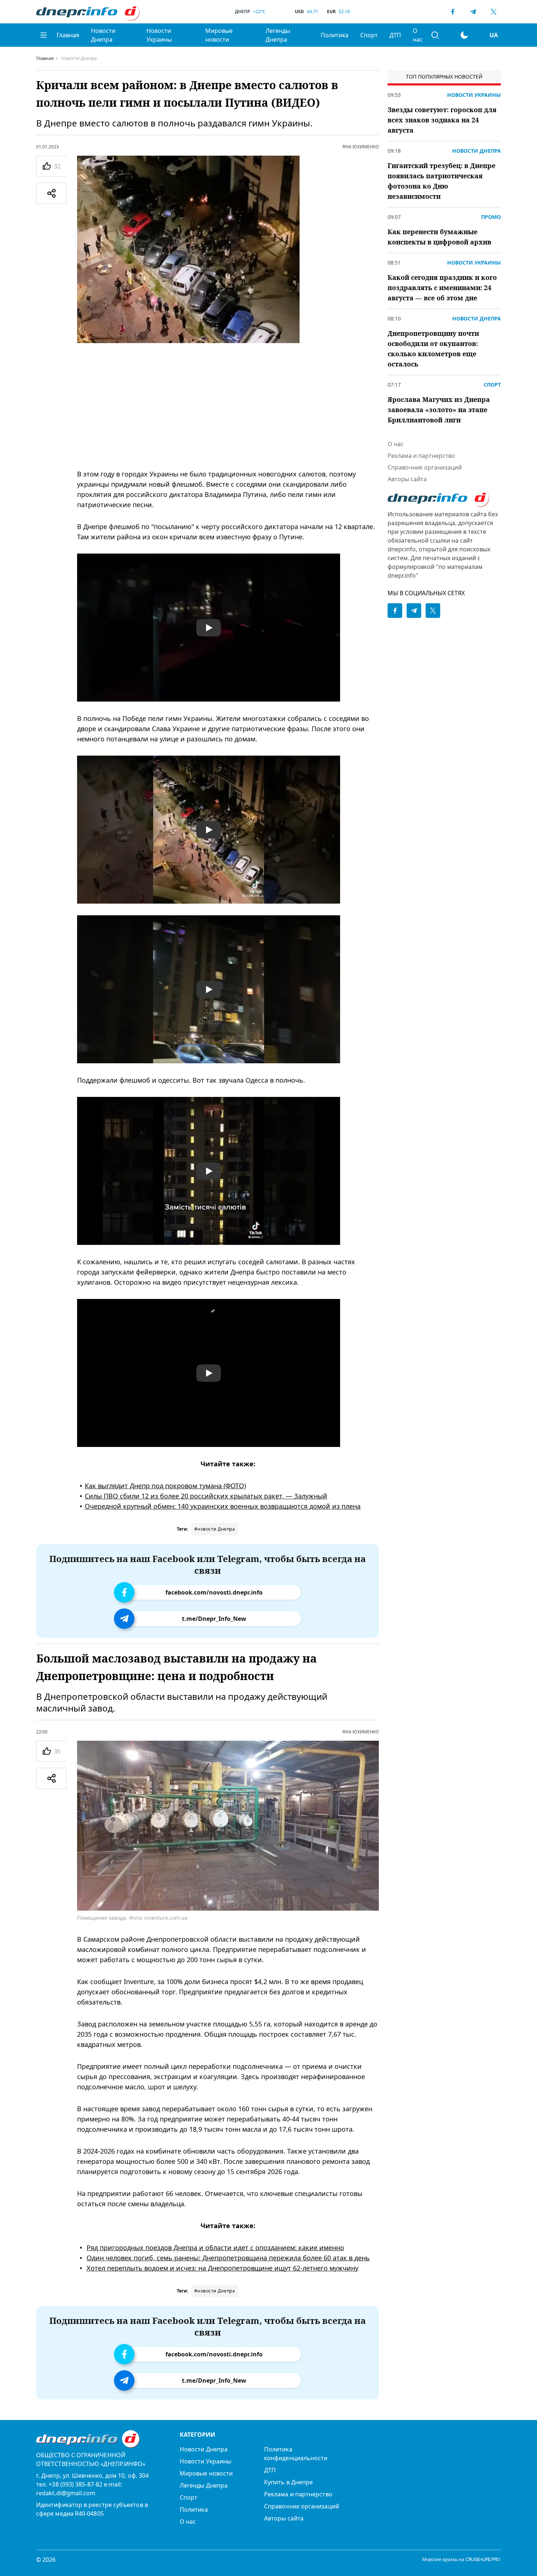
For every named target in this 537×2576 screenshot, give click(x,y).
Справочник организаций (425, 467)
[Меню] (43, 35)
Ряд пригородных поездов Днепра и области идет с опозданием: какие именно (215, 2248)
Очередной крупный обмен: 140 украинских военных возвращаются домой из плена (223, 1506)
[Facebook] (453, 12)
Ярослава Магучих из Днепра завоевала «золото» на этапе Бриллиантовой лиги (439, 410)
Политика (335, 35)
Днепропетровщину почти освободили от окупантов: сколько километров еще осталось (433, 349)
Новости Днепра (103, 35)
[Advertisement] (228, 406)
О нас (418, 35)
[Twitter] (494, 12)
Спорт (369, 35)
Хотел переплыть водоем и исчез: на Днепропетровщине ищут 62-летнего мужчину (222, 2268)
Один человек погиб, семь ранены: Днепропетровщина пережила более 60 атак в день (228, 2258)
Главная (68, 35)
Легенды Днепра (278, 35)
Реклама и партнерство (421, 456)
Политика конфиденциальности (296, 2454)
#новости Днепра (215, 1529)
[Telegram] (473, 12)
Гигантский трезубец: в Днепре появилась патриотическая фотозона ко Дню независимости (441, 181)
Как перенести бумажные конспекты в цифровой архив (439, 237)
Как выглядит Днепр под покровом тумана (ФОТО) (165, 1486)
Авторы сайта (407, 479)
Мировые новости (219, 35)
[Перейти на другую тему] (464, 35)
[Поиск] (435, 35)
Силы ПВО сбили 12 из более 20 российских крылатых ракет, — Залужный (206, 1496)
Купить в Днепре (288, 2482)
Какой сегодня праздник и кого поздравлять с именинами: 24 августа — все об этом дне (442, 288)
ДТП (395, 35)
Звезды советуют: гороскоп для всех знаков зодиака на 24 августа (442, 120)
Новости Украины (159, 35)
